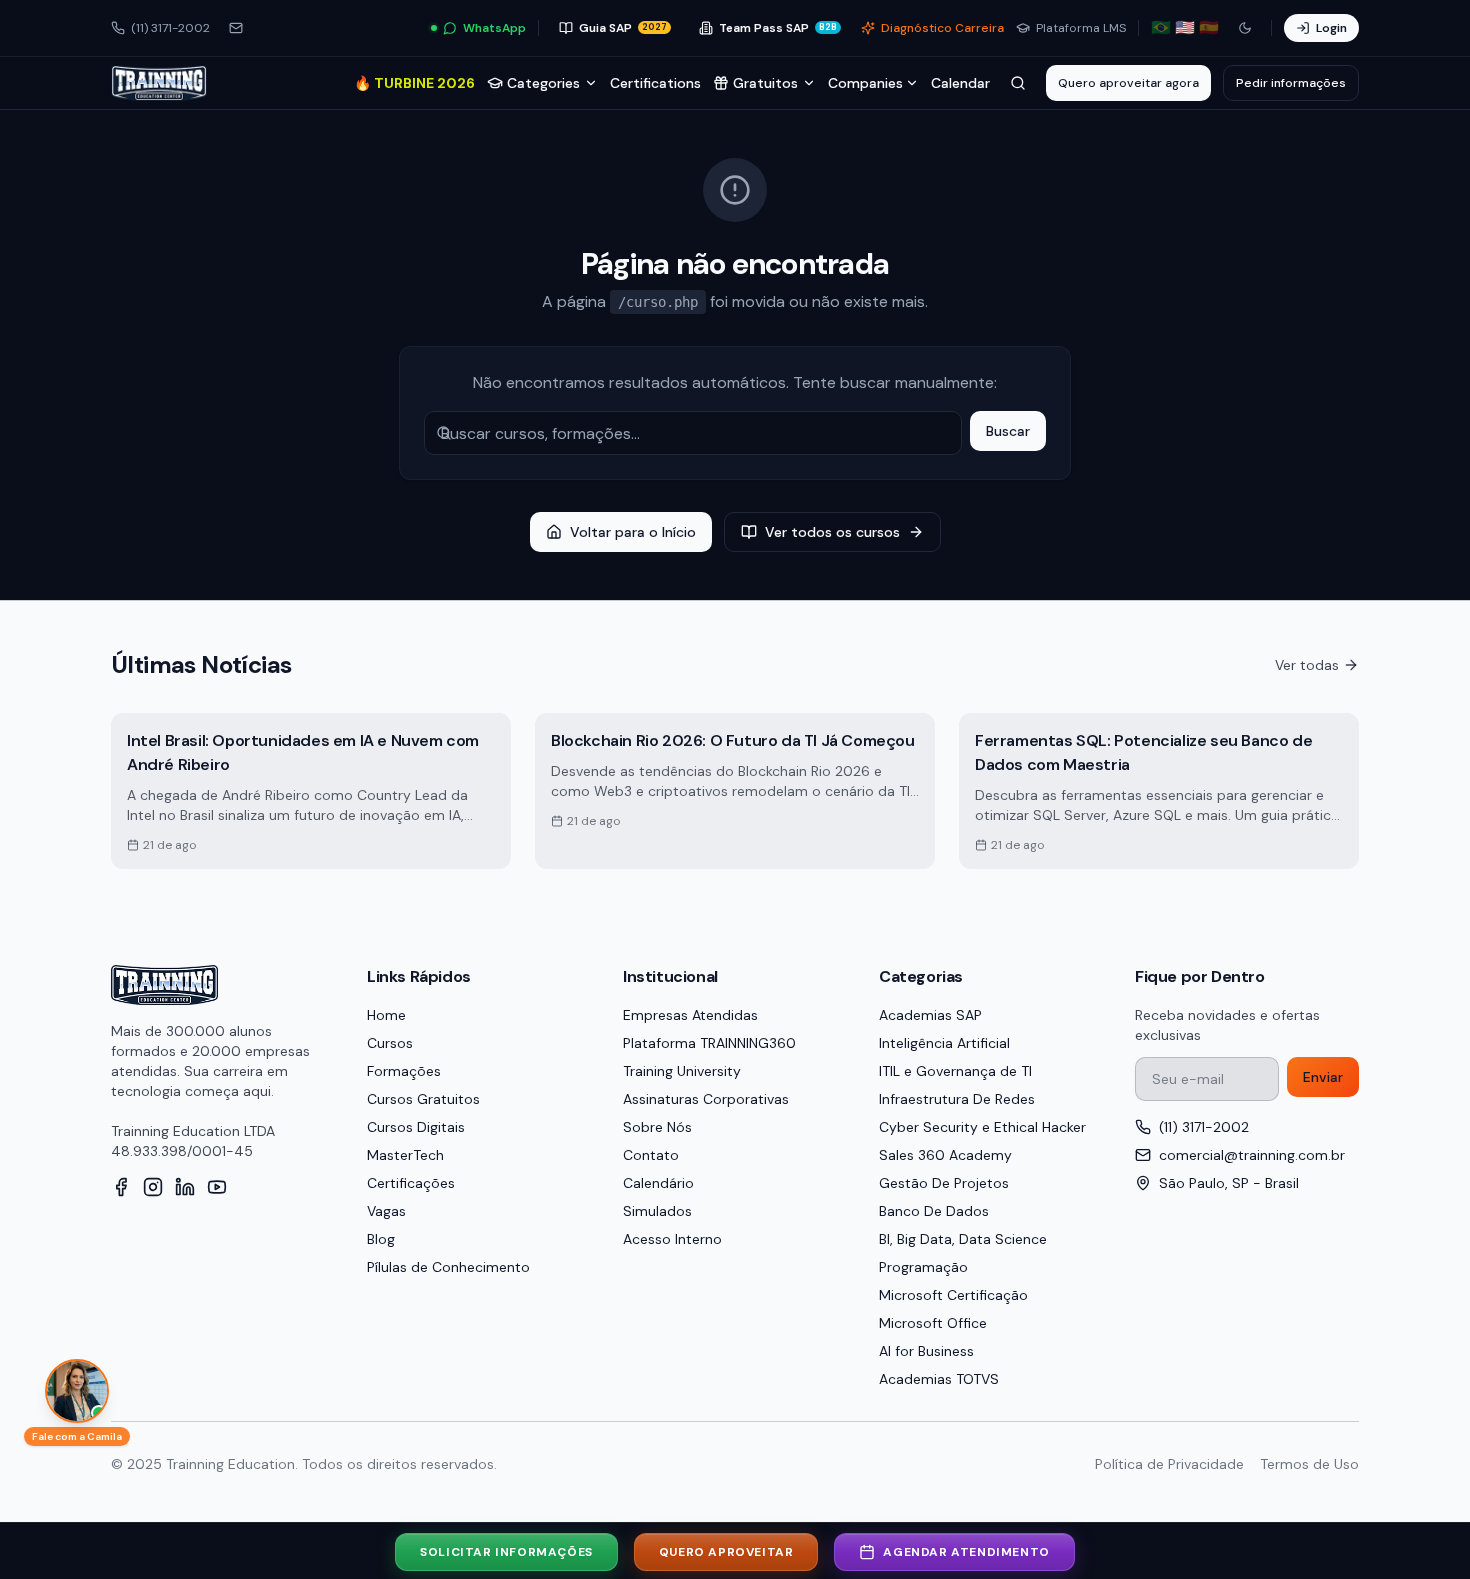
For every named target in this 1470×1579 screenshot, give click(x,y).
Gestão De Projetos (944, 1183)
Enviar (1323, 1077)
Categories (543, 83)
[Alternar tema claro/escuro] (1245, 28)
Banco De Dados (934, 1211)
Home (386, 1015)
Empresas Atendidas (690, 1015)
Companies (865, 83)
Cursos (390, 1043)
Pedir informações (1291, 83)
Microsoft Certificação (953, 1295)
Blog (381, 1239)
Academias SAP (930, 1015)
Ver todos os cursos (832, 532)
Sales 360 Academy (945, 1155)
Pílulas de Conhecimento (448, 1267)
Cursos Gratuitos (423, 1099)
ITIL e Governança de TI (955, 1071)
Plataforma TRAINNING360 (709, 1043)
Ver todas (1307, 665)
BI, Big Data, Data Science (963, 1239)
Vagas (386, 1211)
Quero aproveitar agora (1128, 83)
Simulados (657, 1211)
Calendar (960, 83)
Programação (923, 1267)
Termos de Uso (1309, 1464)
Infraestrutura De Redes (957, 1099)
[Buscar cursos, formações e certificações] (1018, 83)
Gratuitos (765, 83)
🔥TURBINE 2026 (414, 83)
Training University (682, 1071)
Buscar (1008, 431)
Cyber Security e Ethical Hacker (982, 1127)
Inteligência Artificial (944, 1043)
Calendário (658, 1183)
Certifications (655, 83)
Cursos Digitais (416, 1127)
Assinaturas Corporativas (706, 1099)
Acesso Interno (672, 1239)
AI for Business (926, 1351)
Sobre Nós (657, 1127)
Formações (404, 1071)
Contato (651, 1155)
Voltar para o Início (633, 532)
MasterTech (405, 1155)
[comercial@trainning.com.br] (236, 28)
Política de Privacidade (1169, 1464)
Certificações (411, 1183)
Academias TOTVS (939, 1379)
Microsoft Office (933, 1323)
